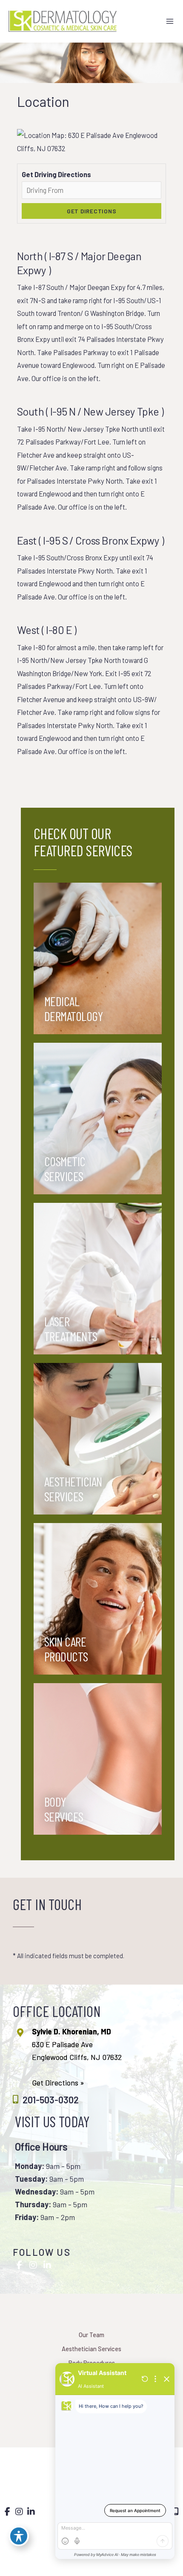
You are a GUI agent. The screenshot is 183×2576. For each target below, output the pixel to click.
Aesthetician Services (91, 2349)
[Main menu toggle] (170, 22)
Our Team (91, 2335)
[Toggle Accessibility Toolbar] (19, 2536)
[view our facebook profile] (19, 2265)
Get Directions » (58, 2083)
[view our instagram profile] (33, 2265)
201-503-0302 (51, 2100)
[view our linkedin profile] (47, 2265)
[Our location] (176, 2512)
